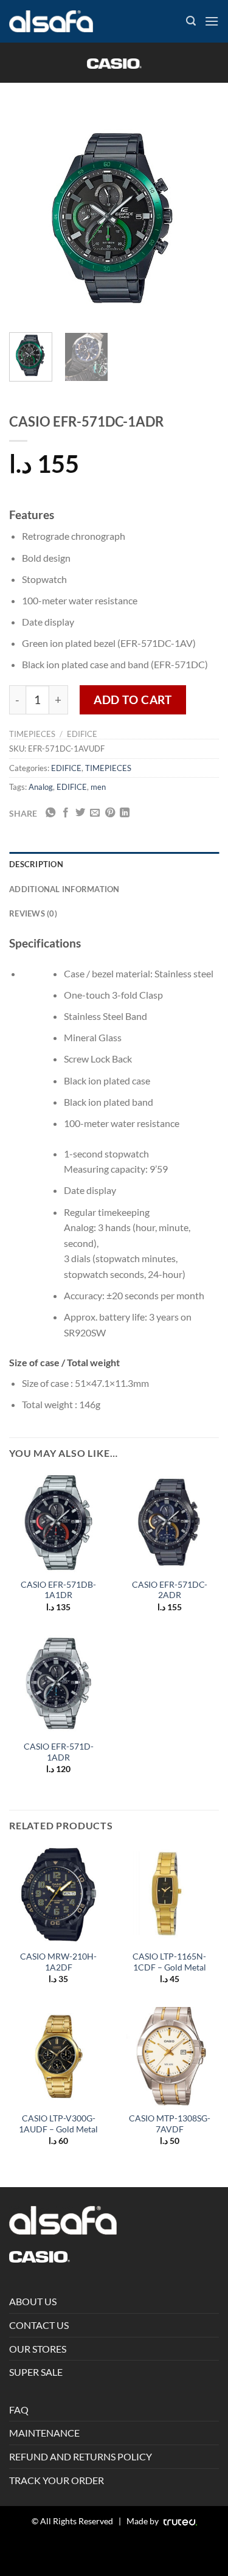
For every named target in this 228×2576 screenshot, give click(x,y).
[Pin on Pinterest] (110, 813)
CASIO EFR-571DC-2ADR (170, 1590)
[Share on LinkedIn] (125, 813)
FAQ (19, 2410)
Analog (41, 787)
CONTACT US (39, 2325)
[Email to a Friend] (95, 813)
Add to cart (133, 700)
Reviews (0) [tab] (33, 913)
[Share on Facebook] (66, 813)
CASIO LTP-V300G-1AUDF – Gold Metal (58, 2124)
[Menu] (212, 21)
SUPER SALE (36, 2372)
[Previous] (29, 218)
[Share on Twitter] (80, 813)
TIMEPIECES (32, 734)
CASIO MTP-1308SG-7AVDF (170, 2124)
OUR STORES (38, 2349)
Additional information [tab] (64, 889)
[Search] (191, 21)
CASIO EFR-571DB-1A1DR (58, 1590)
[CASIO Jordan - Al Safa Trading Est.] (51, 22)
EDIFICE (82, 734)
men (98, 787)
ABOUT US (33, 2301)
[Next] (199, 218)
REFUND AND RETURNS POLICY (81, 2456)
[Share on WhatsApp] (50, 813)
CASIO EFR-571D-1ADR (59, 1752)
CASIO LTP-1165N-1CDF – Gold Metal (169, 1962)
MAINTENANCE (44, 2433)
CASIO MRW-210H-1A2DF (58, 1962)
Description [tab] (36, 864)
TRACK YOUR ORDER (57, 2480)
